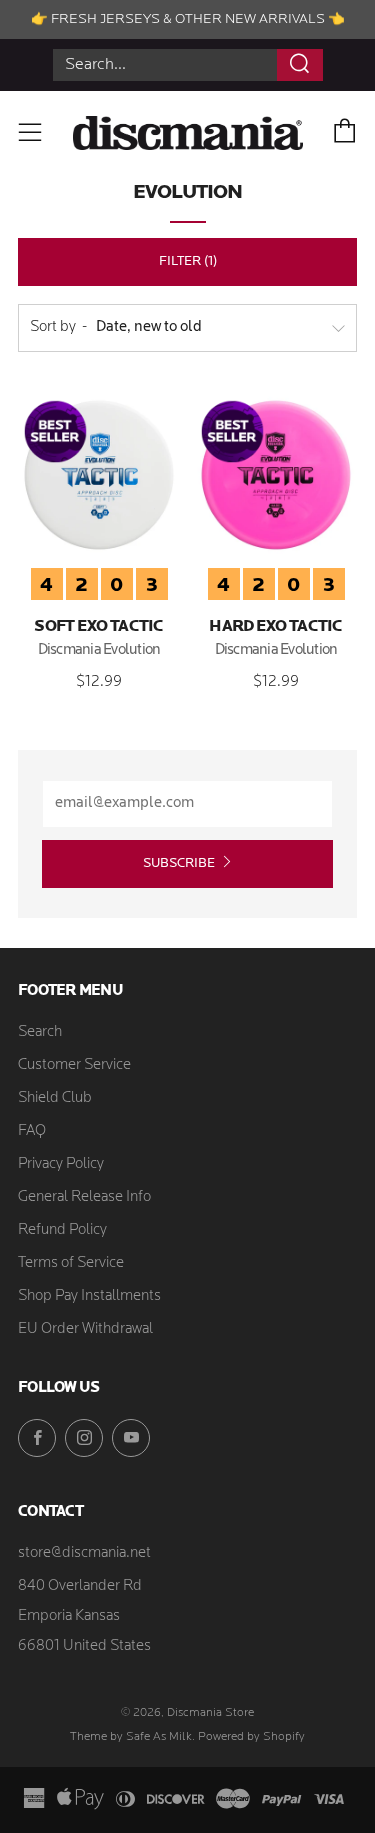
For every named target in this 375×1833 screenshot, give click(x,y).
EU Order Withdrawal (85, 1329)
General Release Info (84, 1197)
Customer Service (74, 1065)
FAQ (32, 1131)
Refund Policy (62, 1230)
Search (40, 1032)
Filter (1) (188, 261)
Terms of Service (71, 1263)
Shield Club (55, 1098)
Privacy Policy (61, 1164)
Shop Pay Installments (89, 1296)
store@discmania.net (84, 1553)
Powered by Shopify (251, 1737)
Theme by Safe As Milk (131, 1737)
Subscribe (179, 863)
